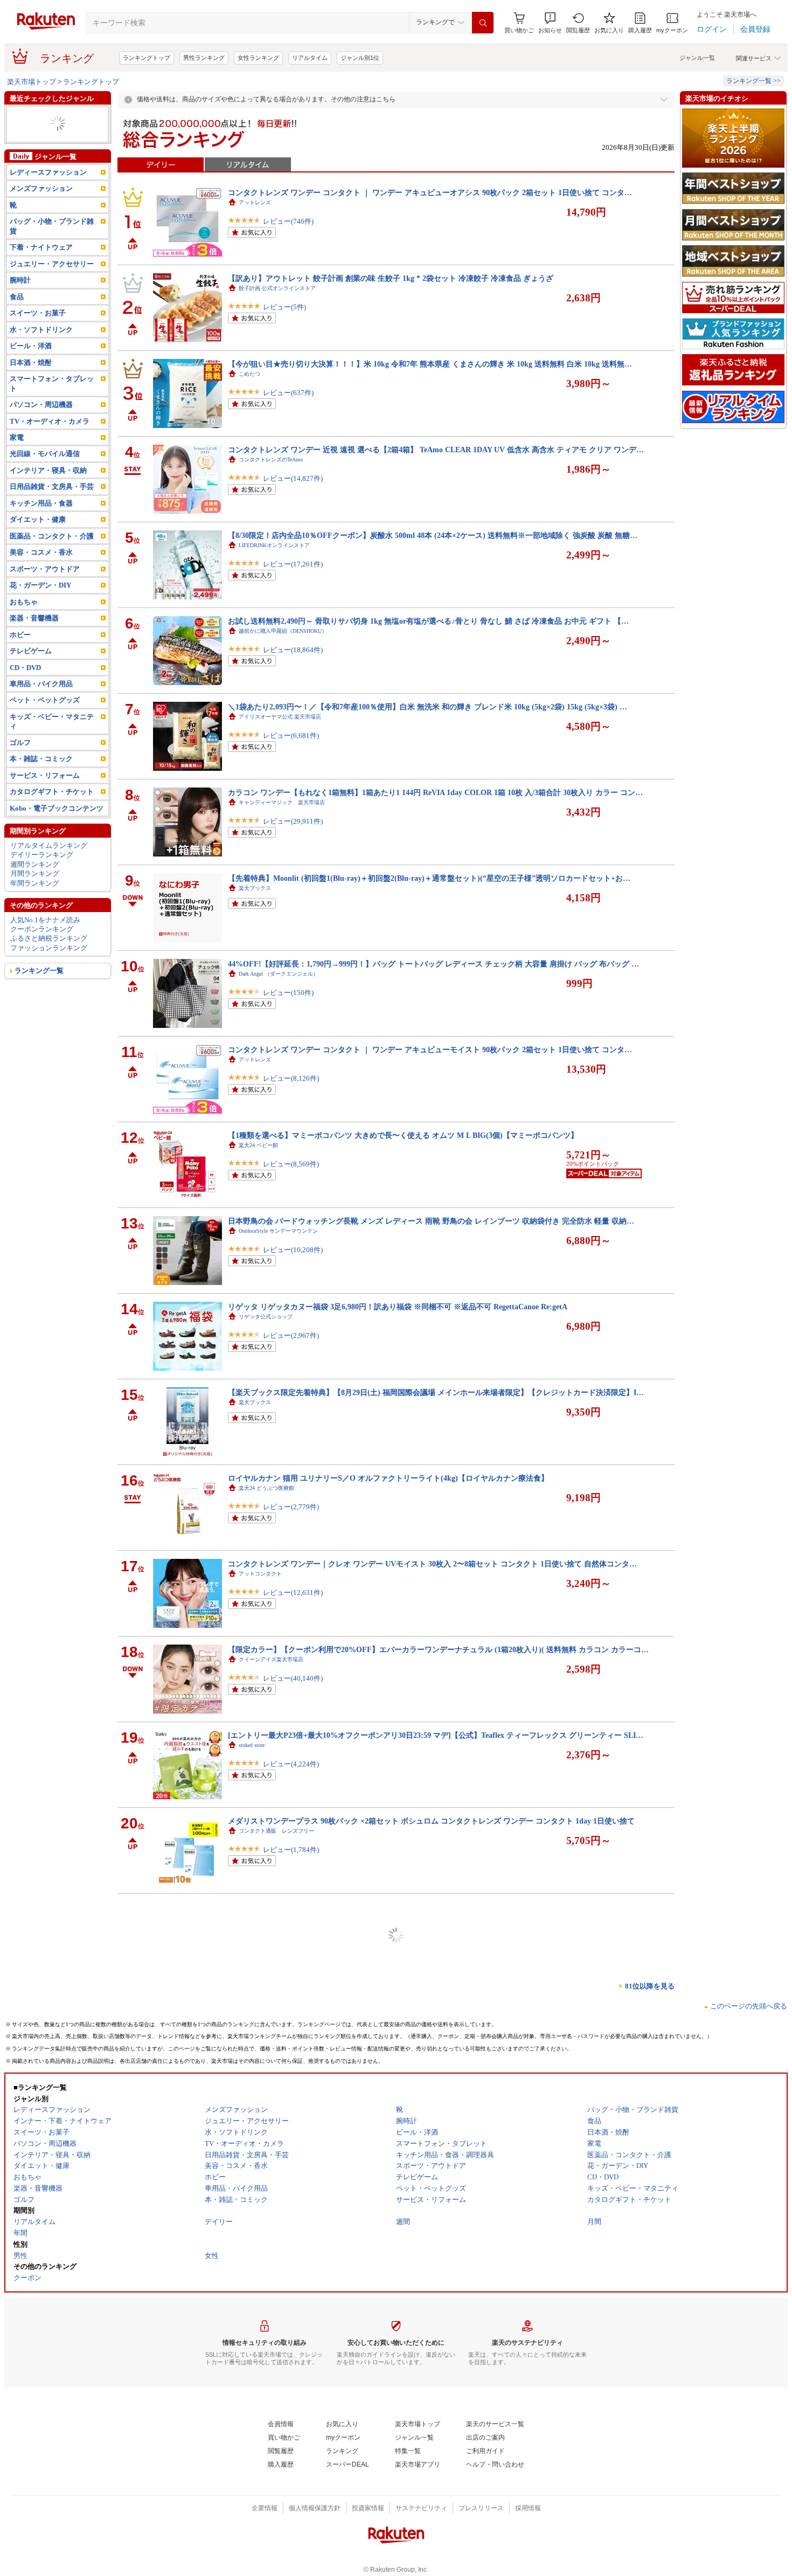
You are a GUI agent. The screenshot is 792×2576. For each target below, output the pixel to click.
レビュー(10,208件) (293, 1250)
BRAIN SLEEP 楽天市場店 (270, 2345)
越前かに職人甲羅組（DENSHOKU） (283, 631)
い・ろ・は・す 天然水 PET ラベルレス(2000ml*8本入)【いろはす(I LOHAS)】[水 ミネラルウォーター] (403, 2249)
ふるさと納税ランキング (49, 957)
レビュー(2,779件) (291, 1507)
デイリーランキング (42, 873)
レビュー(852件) (288, 2192)
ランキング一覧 (39, 989)
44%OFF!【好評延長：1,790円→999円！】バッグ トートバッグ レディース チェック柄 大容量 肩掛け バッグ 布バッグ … (433, 964)
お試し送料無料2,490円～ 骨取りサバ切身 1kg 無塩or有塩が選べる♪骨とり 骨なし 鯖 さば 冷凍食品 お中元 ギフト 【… (428, 621)
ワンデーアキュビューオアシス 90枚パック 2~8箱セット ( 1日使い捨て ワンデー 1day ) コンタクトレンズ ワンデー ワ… (430, 2506)
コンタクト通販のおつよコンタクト (282, 2431)
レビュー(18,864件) (293, 650)
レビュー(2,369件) (291, 2021)
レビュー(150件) (288, 993)
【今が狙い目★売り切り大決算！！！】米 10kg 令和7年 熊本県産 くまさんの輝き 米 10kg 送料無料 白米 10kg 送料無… (430, 364)
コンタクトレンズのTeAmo (271, 460)
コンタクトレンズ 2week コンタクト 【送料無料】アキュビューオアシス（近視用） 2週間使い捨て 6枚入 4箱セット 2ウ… (434, 2164)
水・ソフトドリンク (41, 348)
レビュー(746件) (288, 221)
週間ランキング (35, 883)
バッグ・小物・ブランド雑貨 (52, 245)
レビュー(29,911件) (293, 821)
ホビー (20, 653)
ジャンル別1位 (360, 58)
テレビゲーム (31, 670)
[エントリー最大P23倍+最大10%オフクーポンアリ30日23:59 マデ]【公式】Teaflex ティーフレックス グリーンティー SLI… (436, 1735)
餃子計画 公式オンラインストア (277, 288)
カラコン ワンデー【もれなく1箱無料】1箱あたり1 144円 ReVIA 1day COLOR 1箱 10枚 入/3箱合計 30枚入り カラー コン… (435, 792)
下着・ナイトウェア (41, 266)
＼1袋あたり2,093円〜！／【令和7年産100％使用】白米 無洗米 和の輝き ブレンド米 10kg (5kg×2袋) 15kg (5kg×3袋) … (428, 707)
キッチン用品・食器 (41, 522)
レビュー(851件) (288, 2107)
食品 (17, 316)
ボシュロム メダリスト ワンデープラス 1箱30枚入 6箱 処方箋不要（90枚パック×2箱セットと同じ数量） (411, 2421)
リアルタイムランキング (49, 864)
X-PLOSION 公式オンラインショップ (283, 2002)
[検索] (483, 23)
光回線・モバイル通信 (45, 472)
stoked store (252, 1745)
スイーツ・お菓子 (38, 332)
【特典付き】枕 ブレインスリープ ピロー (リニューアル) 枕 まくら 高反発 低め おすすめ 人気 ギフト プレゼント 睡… (428, 2335)
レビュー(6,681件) (291, 735)
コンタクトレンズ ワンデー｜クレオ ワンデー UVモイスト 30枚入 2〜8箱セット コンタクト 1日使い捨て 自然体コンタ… (432, 1564)
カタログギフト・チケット (52, 810)
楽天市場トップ (32, 82)
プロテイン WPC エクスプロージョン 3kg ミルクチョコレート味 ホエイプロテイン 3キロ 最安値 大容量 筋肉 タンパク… (433, 1992)
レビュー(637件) (288, 393)
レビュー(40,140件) (293, 1678)
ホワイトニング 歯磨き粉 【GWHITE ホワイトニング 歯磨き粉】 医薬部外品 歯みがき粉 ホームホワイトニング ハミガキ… (437, 1907)
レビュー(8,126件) (291, 1078)
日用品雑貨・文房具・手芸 (52, 505)
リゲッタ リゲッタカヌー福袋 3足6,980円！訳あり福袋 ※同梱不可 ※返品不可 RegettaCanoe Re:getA (398, 1307)
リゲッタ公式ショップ (266, 1317)
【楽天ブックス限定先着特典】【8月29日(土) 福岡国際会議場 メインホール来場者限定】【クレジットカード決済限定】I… (436, 1392)
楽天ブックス (255, 888)
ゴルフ (20, 761)
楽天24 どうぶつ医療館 (266, 1488)
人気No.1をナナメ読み (45, 938)
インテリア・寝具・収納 (48, 489)
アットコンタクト (260, 1574)
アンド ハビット (258, 1917)
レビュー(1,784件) (291, 1850)
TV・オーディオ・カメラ (49, 143)
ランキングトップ (147, 58)
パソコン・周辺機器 (41, 423)
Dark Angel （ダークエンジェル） (279, 974)
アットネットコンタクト (268, 2088)
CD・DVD (25, 686)
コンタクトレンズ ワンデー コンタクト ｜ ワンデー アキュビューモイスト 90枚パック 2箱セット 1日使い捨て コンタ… (430, 1049)
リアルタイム (310, 58)
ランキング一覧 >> (753, 81)
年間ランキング (35, 902)
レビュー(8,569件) (291, 1164)
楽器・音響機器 (34, 124)
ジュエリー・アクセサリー (52, 283)
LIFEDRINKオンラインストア (274, 545)
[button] (550, 23)
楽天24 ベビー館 (258, 1145)
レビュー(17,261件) (293, 564)
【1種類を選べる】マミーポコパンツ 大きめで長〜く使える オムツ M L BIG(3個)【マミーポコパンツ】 (403, 1135)
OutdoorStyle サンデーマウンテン (278, 1231)
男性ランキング (204, 58)
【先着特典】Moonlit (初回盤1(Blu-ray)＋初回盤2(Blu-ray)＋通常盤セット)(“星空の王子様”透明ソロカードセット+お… (429, 878)
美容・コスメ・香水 (41, 571)
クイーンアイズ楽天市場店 (271, 1659)
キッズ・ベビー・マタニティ (52, 740)
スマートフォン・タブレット (52, 402)
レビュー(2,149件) (291, 2364)
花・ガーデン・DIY (40, 604)
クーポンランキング (42, 948)
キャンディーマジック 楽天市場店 (282, 802)
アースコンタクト (260, 2516)
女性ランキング (258, 58)
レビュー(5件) (284, 307)
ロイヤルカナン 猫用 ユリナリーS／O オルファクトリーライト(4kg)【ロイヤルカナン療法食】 (388, 1478)
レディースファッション (48, 191)
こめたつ (249, 374)
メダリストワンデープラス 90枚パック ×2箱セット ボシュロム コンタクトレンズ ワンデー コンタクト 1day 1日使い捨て (431, 1821)
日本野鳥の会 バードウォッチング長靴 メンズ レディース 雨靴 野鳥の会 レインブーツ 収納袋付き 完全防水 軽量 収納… (431, 1221)
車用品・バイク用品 (41, 703)
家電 (17, 456)
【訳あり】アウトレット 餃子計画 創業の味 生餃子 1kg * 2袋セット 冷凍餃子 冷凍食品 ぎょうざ (391, 278)
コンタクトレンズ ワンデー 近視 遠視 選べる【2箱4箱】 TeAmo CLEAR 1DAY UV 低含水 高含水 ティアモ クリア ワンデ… (436, 450)
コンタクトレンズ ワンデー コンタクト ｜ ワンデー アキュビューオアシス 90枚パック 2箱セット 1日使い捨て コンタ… (430, 192)
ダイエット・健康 (38, 538)
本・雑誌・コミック (41, 133)
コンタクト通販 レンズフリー (276, 1831)
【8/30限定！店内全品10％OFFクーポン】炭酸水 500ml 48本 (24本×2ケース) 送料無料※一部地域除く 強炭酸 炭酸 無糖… (433, 535)
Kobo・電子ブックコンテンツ (57, 827)
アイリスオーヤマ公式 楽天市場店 (280, 717)
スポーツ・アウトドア (45, 588)
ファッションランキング (49, 967)
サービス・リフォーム (45, 794)
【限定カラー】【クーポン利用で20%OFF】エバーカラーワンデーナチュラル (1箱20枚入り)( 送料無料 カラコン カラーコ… (438, 1649)
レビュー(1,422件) (291, 2535)
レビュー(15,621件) (293, 2450)
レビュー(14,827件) (293, 478)
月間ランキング (35, 892)
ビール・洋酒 (31, 365)
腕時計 (20, 299)
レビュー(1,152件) (291, 2278)
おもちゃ (24, 621)
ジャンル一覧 (697, 58)
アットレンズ (255, 202)
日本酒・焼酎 (31, 381)
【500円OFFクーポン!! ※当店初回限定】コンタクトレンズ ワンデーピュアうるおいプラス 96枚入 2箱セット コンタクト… (436, 2078)
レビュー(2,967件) (291, 1335)
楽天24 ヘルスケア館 (264, 2259)
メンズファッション (41, 115)
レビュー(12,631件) (293, 1593)
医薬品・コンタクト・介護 (52, 555)
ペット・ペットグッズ (45, 152)
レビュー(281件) (288, 1935)
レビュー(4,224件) (291, 1764)
